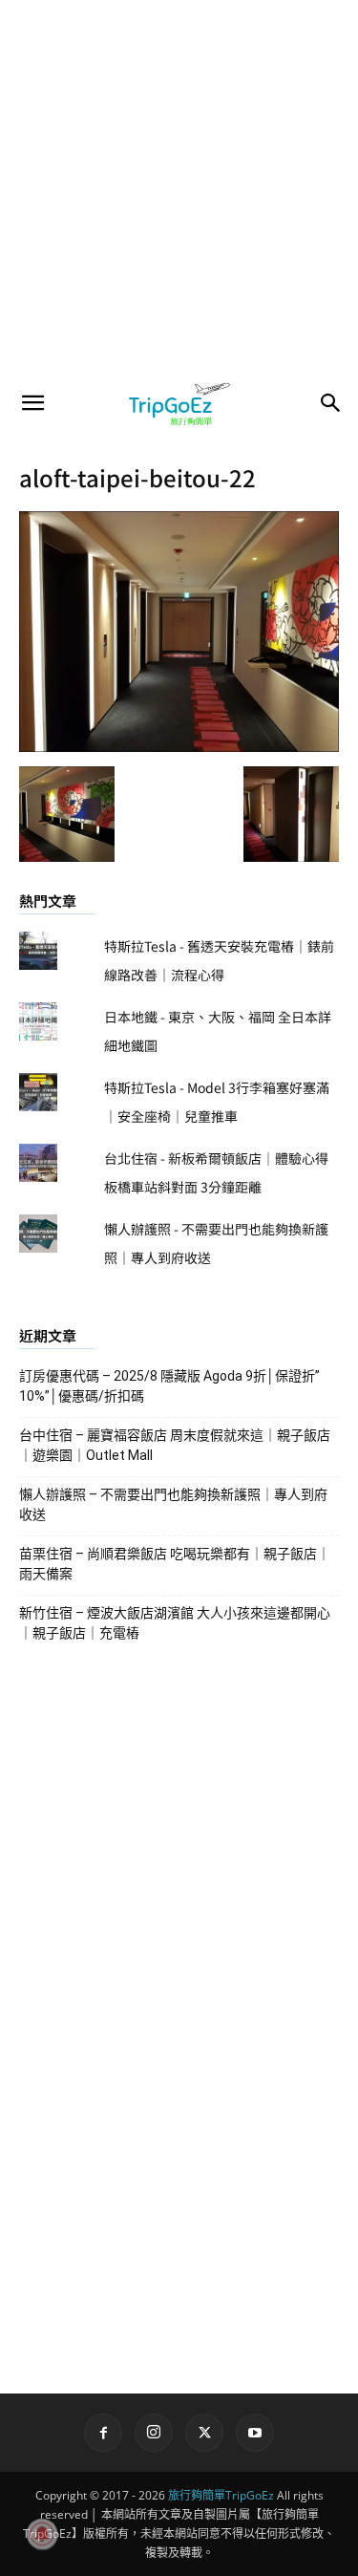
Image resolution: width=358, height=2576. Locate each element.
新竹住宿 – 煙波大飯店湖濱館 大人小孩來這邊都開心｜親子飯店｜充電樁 (175, 1623)
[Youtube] (255, 2433)
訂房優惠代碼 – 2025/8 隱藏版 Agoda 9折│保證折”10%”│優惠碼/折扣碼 (169, 1386)
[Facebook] (103, 2433)
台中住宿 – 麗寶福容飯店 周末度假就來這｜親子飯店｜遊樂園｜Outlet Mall (175, 1445)
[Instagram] (154, 2433)
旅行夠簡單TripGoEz (221, 2495)
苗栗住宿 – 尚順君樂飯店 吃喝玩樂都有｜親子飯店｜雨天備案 (175, 1564)
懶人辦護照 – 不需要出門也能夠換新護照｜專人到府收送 (173, 1504)
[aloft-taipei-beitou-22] (179, 746)
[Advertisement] (179, 189)
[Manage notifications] (42, 2534)
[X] (204, 2433)
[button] (32, 403)
